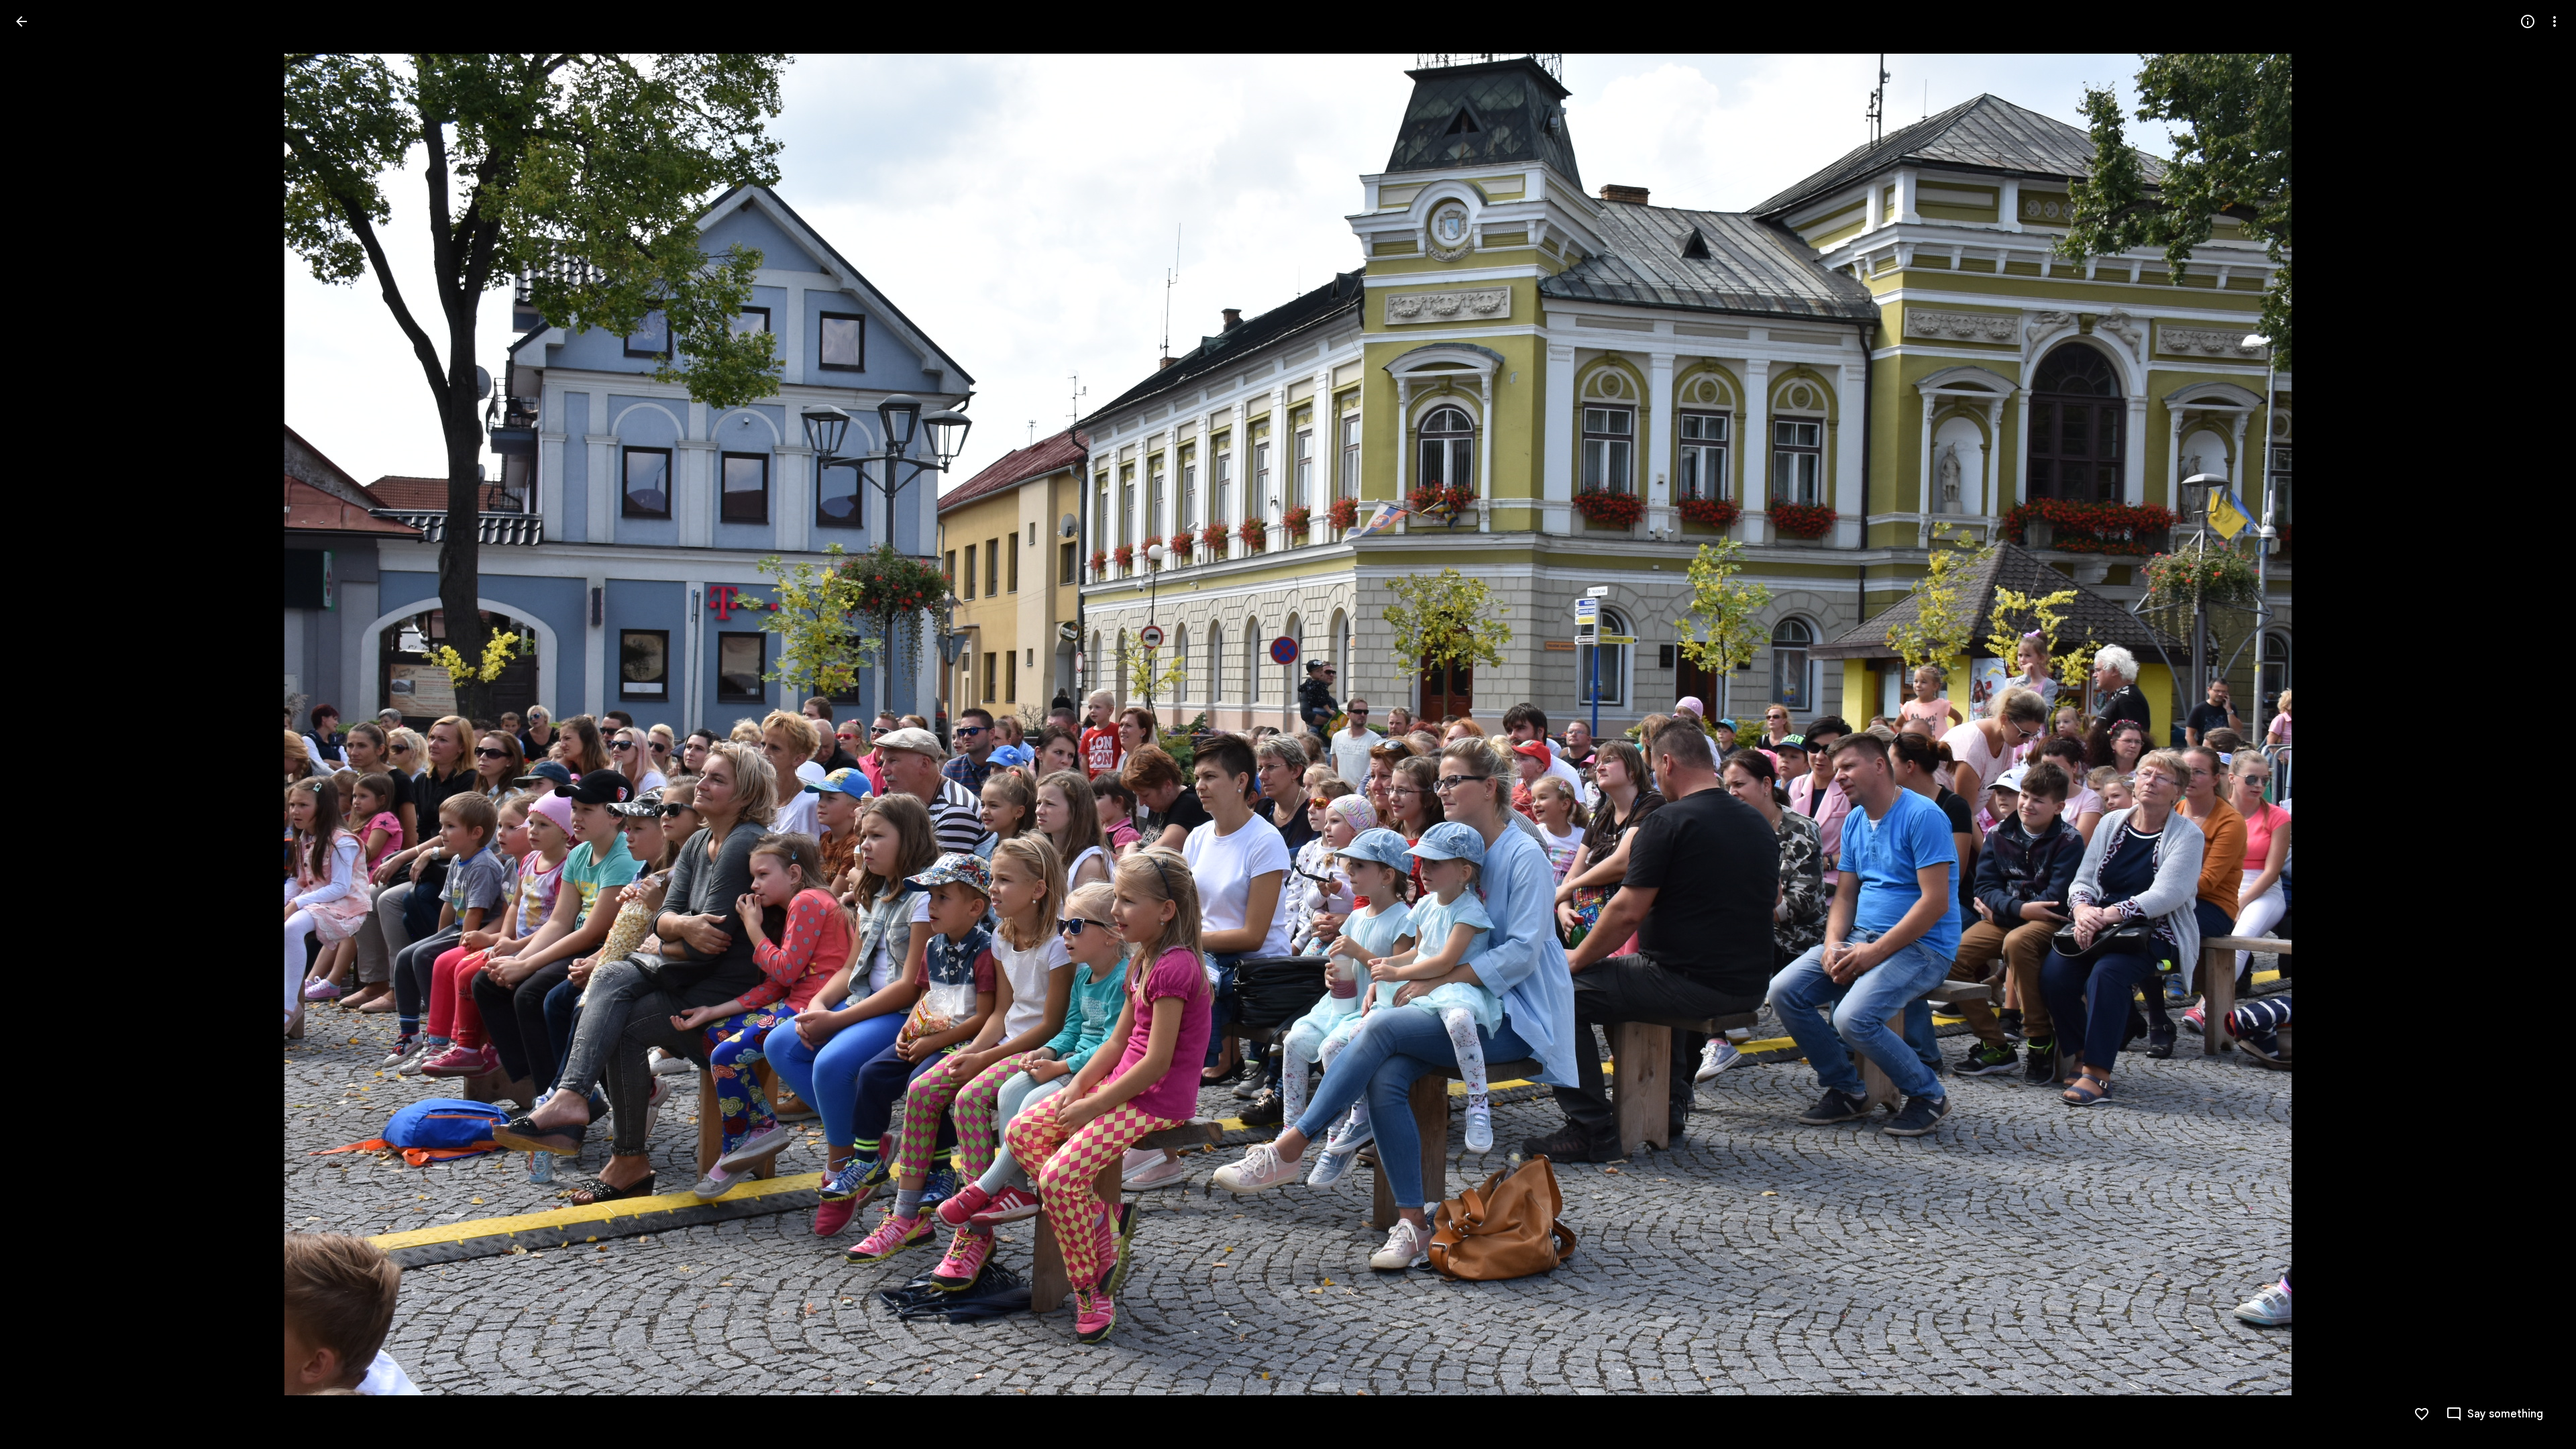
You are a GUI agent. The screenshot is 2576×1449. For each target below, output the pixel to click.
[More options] (2555, 21)
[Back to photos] (21, 21)
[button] (38, 724)
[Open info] (2528, 21)
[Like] (2422, 1414)
